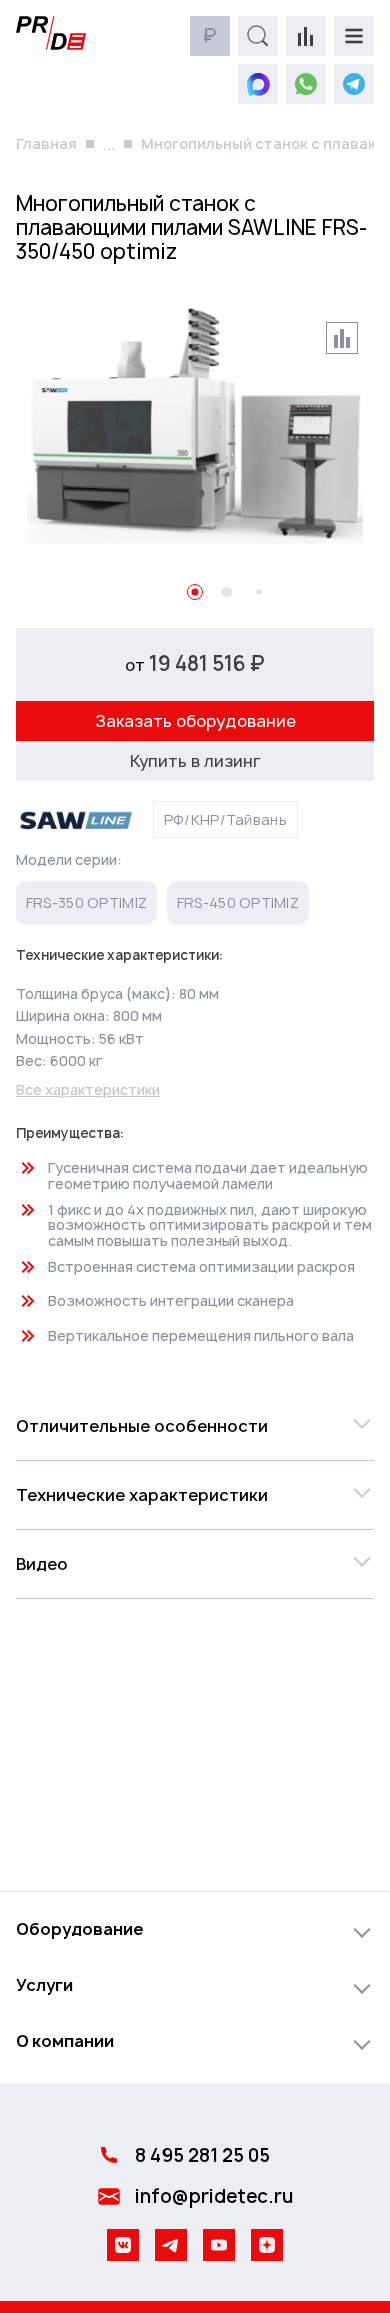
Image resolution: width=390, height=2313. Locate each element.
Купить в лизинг (195, 761)
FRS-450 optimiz (238, 902)
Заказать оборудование (195, 721)
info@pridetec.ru (214, 2196)
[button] (195, 1426)
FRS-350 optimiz (86, 902)
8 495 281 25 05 (202, 2155)
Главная (46, 143)
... (109, 144)
